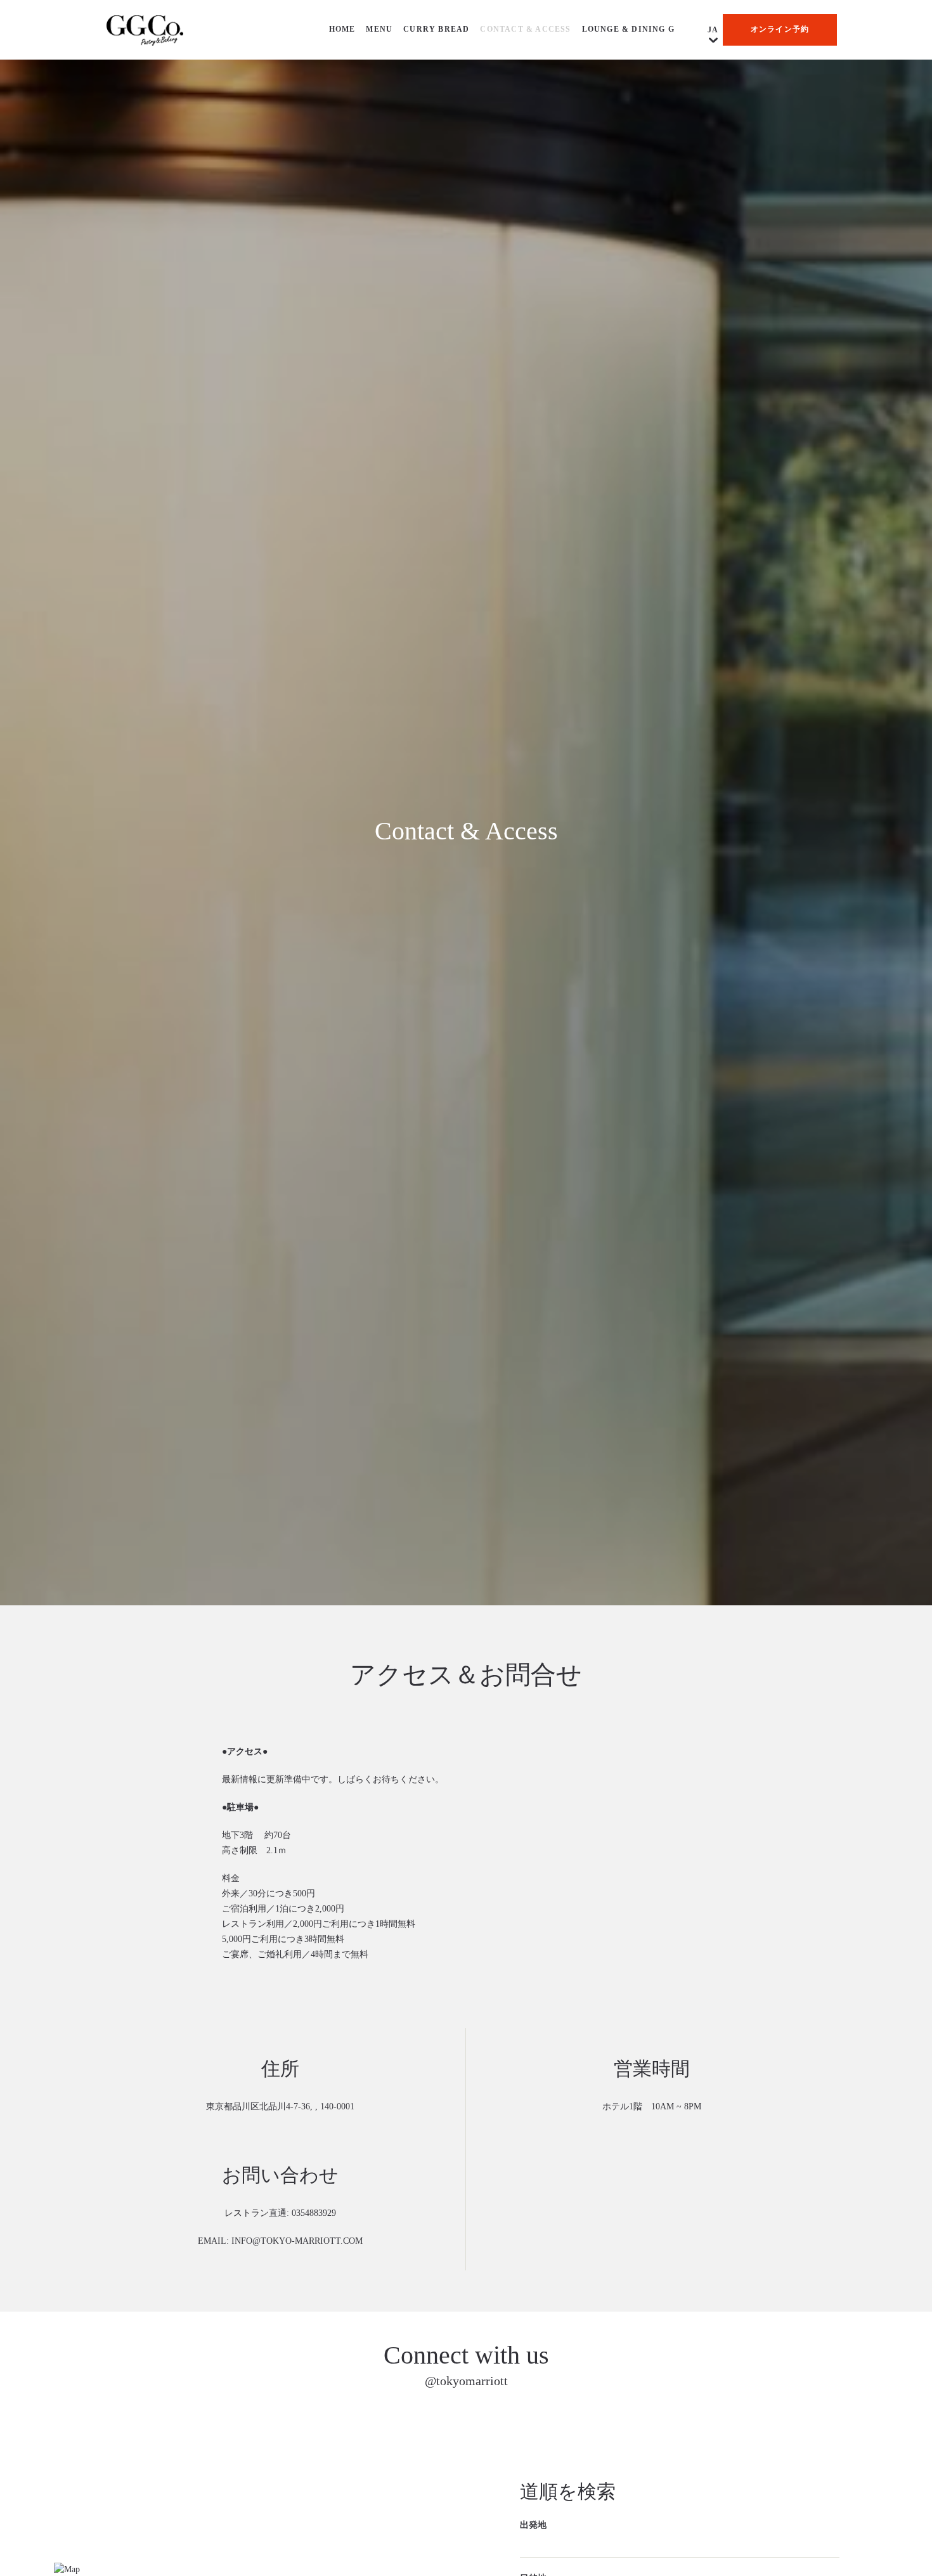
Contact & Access (525, 29)
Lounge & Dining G (628, 29)
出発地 (533, 2526)
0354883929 (314, 2214)
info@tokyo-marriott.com (297, 2242)
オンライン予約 (780, 29)
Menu (379, 29)
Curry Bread (436, 29)
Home (342, 29)
